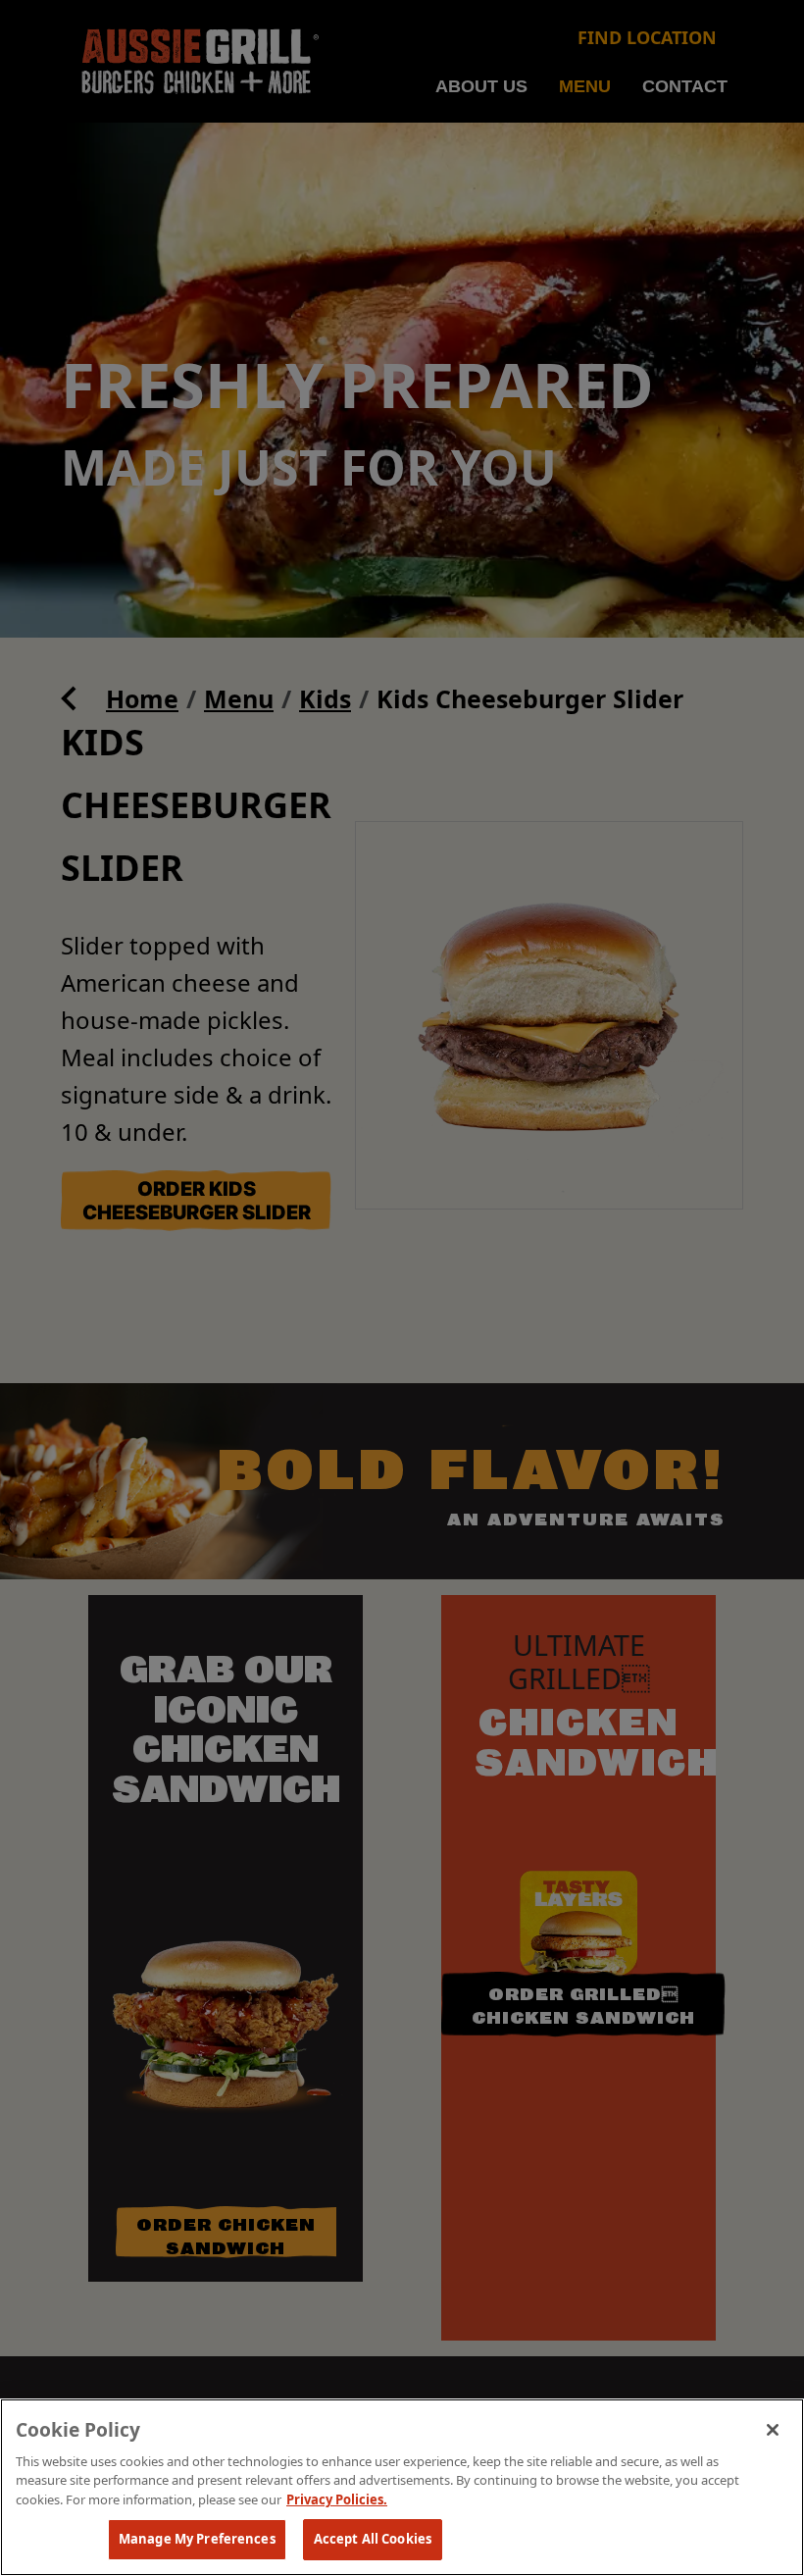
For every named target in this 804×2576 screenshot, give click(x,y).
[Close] (773, 2430)
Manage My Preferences (197, 2539)
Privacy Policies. (337, 2499)
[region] (402, 2487)
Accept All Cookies (373, 2539)
